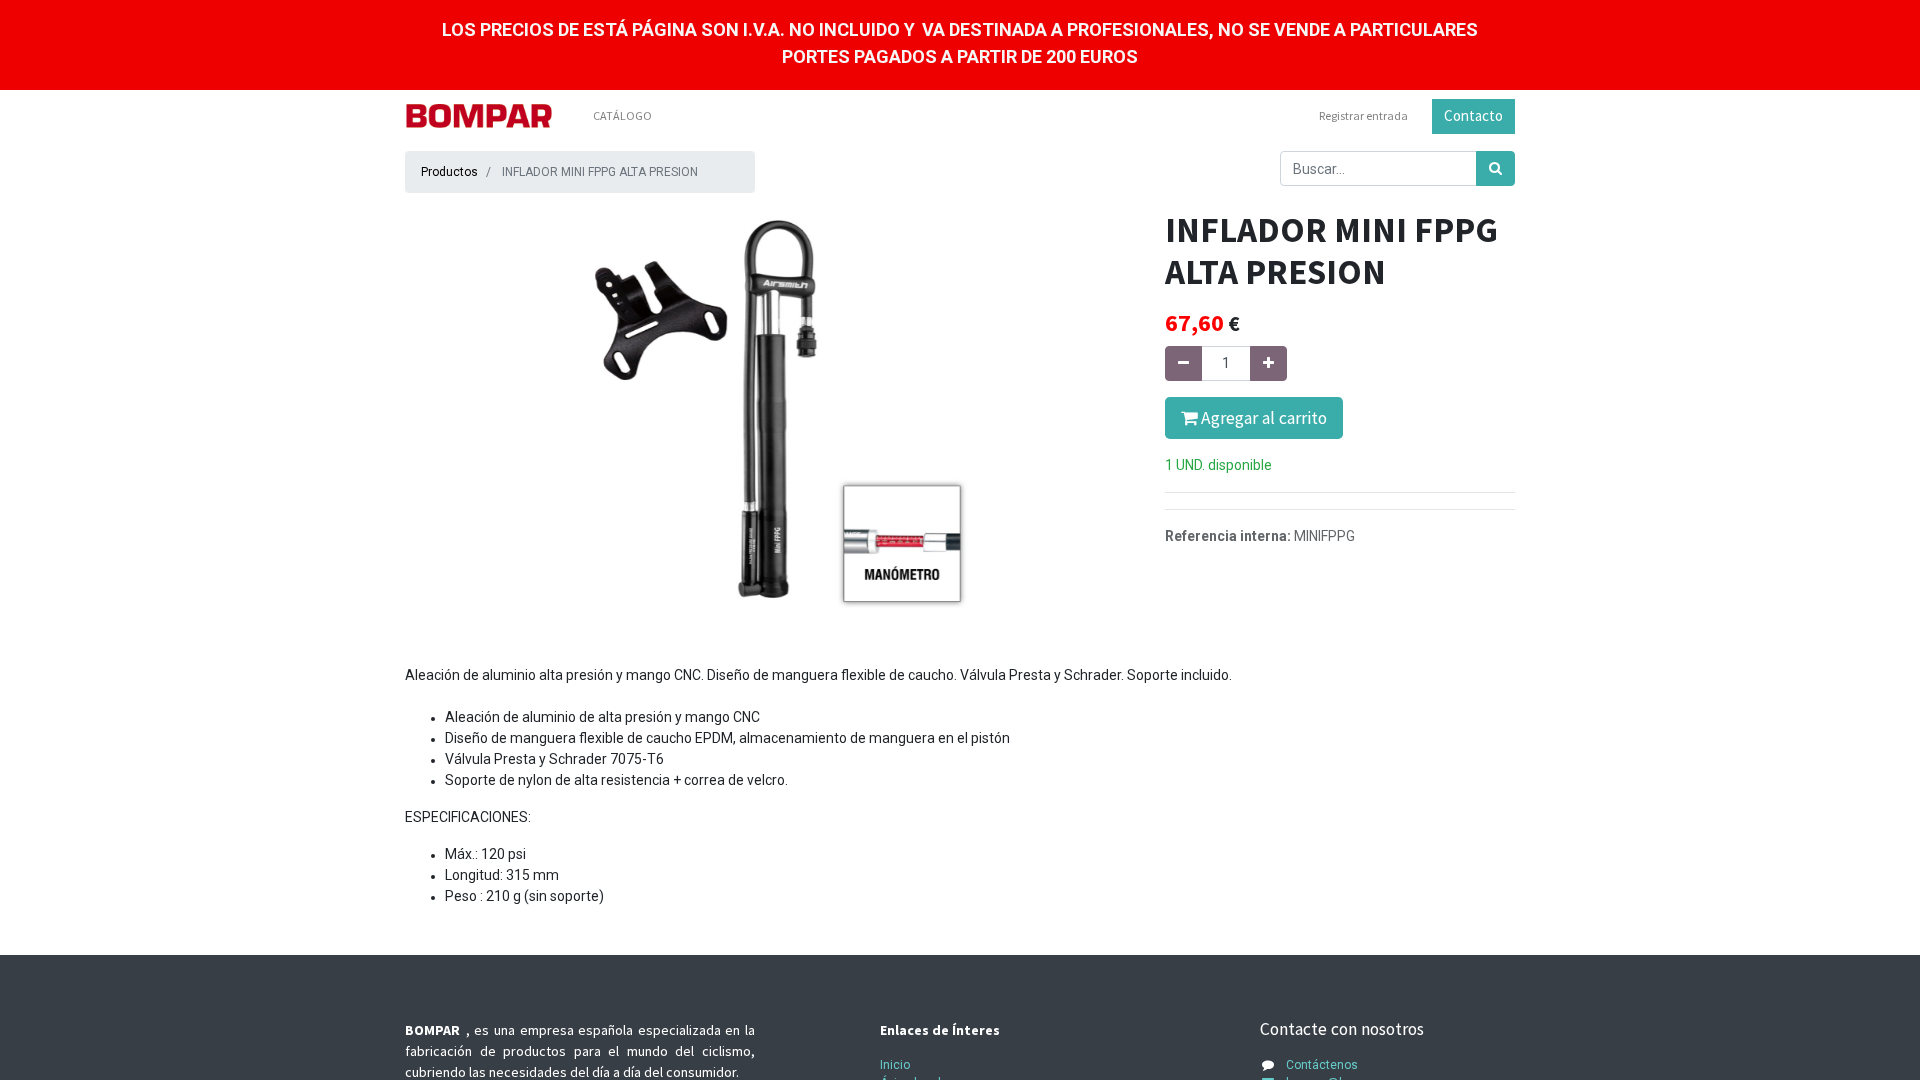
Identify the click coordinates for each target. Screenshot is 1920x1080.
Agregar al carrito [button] (1262, 418)
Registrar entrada (1363, 115)
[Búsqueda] (1495, 168)
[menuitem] (622, 116)
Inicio (895, 1065)
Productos (449, 172)
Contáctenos (1322, 1065)
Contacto (1473, 115)
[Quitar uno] (1183, 363)
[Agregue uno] (1268, 363)
